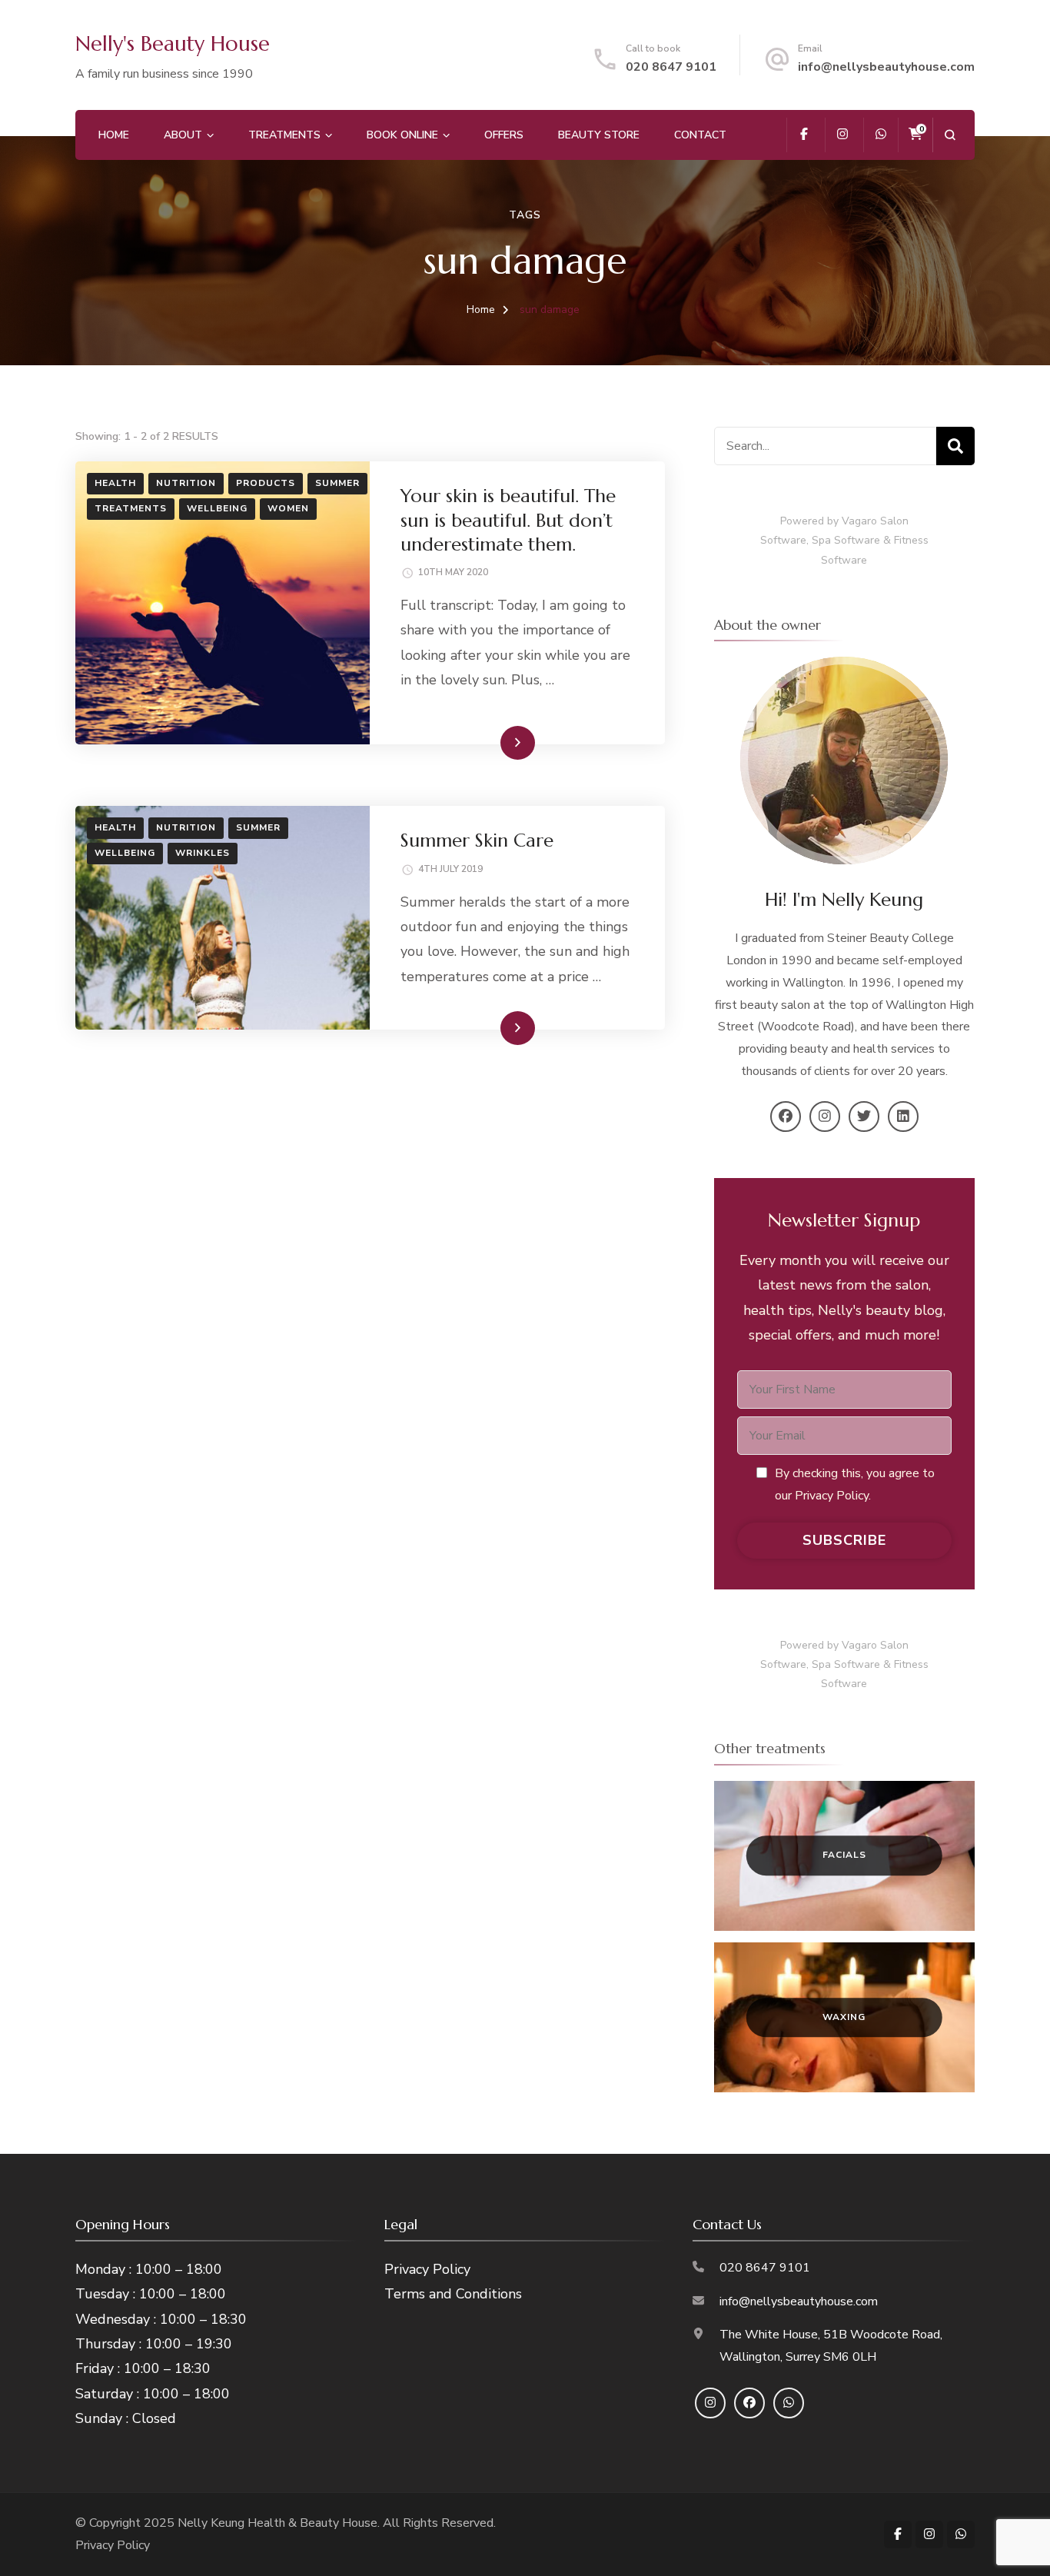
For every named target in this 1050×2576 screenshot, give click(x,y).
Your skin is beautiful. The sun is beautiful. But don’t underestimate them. (508, 520)
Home (114, 135)
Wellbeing (217, 508)
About (183, 135)
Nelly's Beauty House (173, 44)
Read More (493, 742)
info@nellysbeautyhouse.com (886, 67)
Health (115, 483)
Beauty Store (599, 135)
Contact (700, 135)
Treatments (284, 135)
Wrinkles (203, 853)
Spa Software (846, 540)
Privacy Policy (427, 2269)
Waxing (844, 2017)
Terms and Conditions (453, 2294)
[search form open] (950, 135)
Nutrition (186, 483)
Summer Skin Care (477, 840)
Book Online (402, 135)
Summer (337, 483)
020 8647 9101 (671, 67)
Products (266, 483)
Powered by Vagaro (829, 521)
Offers (504, 135)
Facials (844, 1855)
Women (288, 508)
